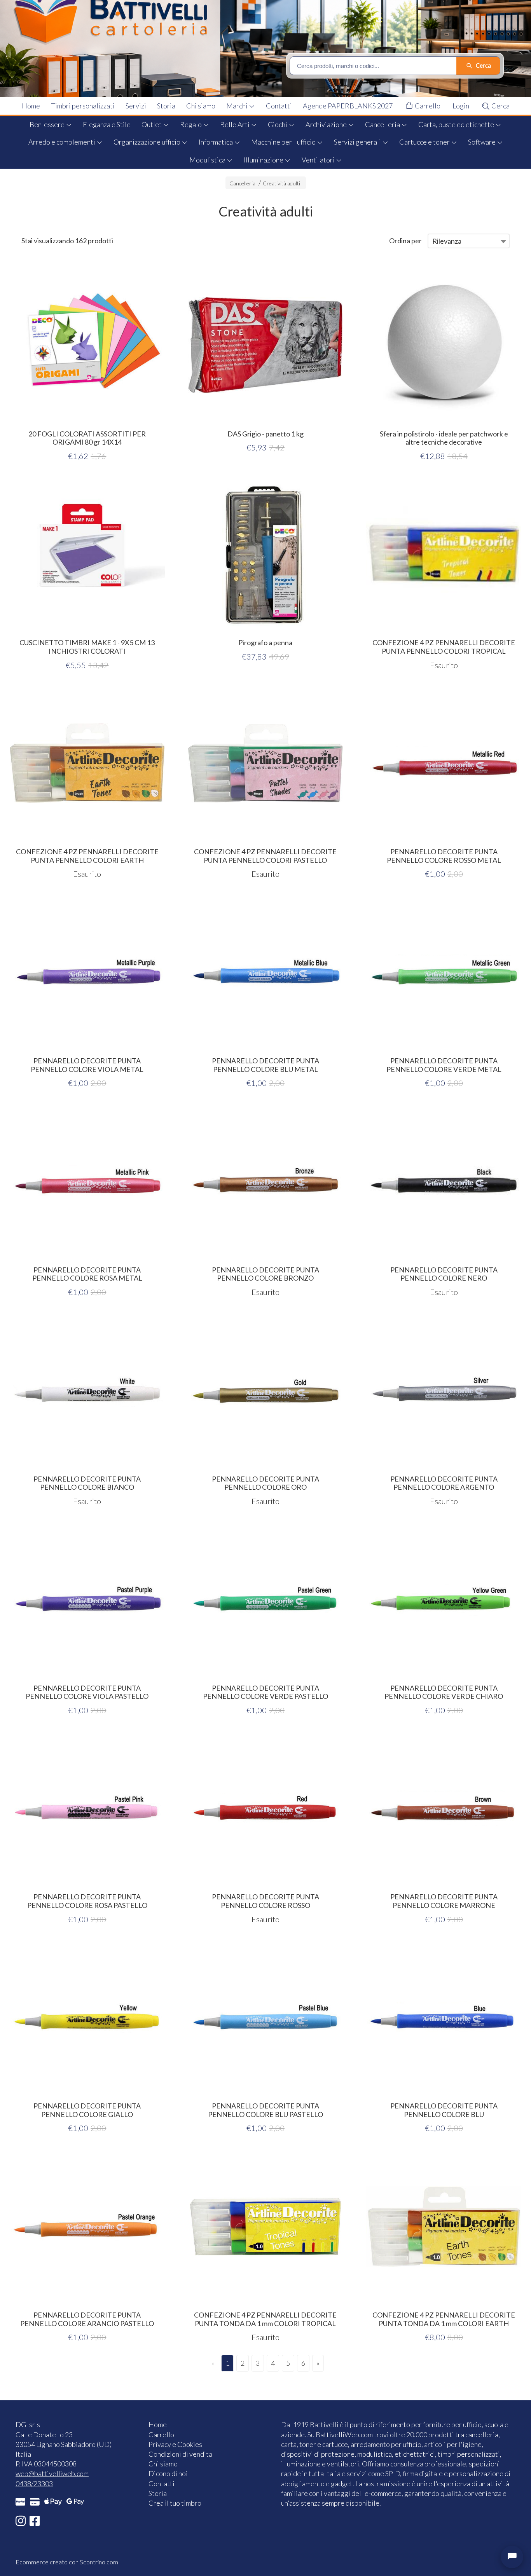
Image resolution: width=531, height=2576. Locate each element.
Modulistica (208, 160)
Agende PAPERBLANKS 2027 (348, 106)
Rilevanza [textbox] (447, 241)
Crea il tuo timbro (175, 2503)
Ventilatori (319, 160)
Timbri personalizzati (83, 106)
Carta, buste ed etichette (457, 124)
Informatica (216, 142)
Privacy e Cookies (175, 2444)
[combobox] (469, 241)
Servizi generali (358, 142)
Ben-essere (48, 124)
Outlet (152, 124)
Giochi (278, 124)
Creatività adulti (281, 183)
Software (482, 142)
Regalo (191, 124)
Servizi (136, 106)
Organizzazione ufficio (148, 142)
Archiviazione (327, 124)
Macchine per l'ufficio (284, 142)
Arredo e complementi (62, 142)
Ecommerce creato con (67, 2562)
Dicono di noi (168, 2473)
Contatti (279, 106)
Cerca (500, 106)
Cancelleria (383, 124)
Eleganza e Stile (107, 124)
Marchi (238, 106)
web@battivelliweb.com (52, 2473)
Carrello (427, 106)
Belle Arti (235, 124)
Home (31, 106)
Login (461, 106)
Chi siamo (201, 106)
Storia (166, 106)
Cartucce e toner (425, 142)
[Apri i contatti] (512, 2557)
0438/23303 (34, 2484)
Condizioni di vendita (180, 2454)
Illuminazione (264, 160)
